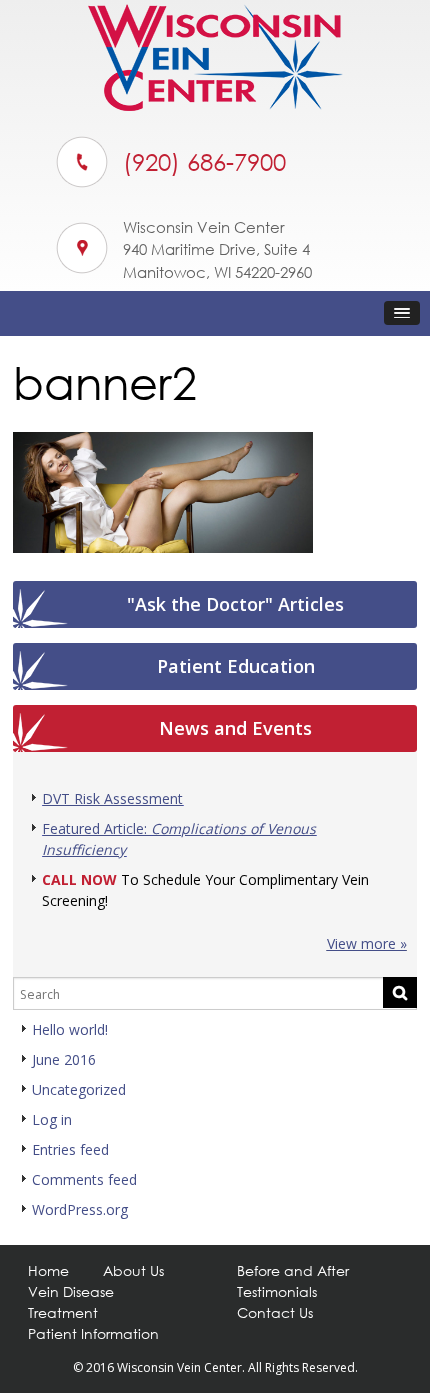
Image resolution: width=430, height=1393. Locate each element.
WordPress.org (80, 1209)
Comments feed (84, 1179)
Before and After (293, 1270)
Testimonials (277, 1291)
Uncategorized (79, 1089)
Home (48, 1270)
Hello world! (70, 1029)
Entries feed (70, 1149)
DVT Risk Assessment (112, 798)
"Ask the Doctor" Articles (235, 604)
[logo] (215, 105)
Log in (52, 1119)
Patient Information (93, 1333)
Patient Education (236, 666)
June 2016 (64, 1059)
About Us (133, 1270)
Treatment (63, 1312)
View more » (367, 943)
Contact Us (275, 1312)
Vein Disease (71, 1291)
